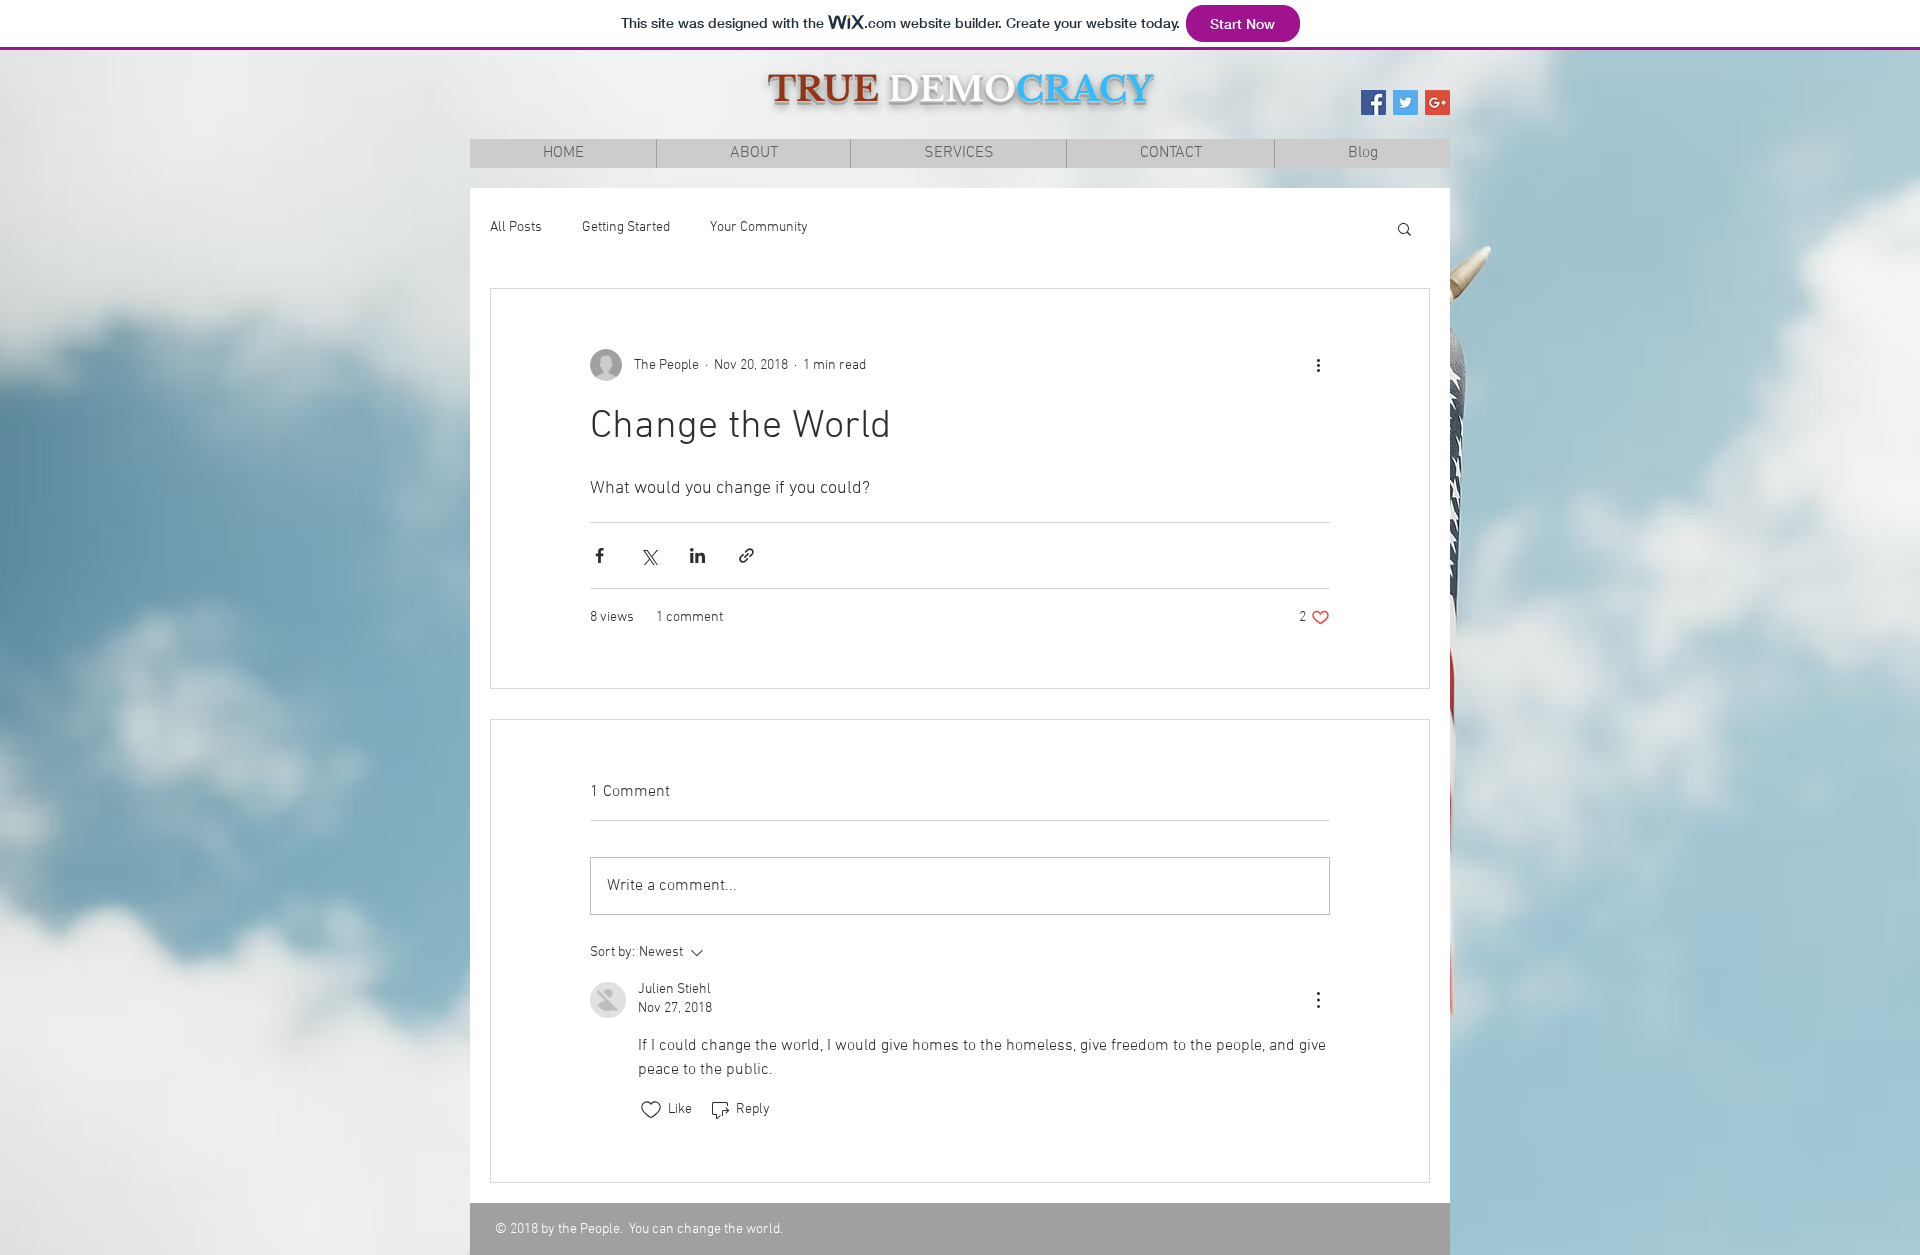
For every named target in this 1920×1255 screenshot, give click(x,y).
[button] (1404, 228)
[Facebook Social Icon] (1373, 102)
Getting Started (626, 227)
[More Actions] (1318, 1000)
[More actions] (1318, 365)
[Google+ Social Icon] (1437, 102)
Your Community (759, 227)
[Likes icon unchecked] (651, 1110)
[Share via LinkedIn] (697, 555)
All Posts (516, 227)
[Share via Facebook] (599, 555)
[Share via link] (746, 555)
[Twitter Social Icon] (1405, 102)
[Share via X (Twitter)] (648, 555)
